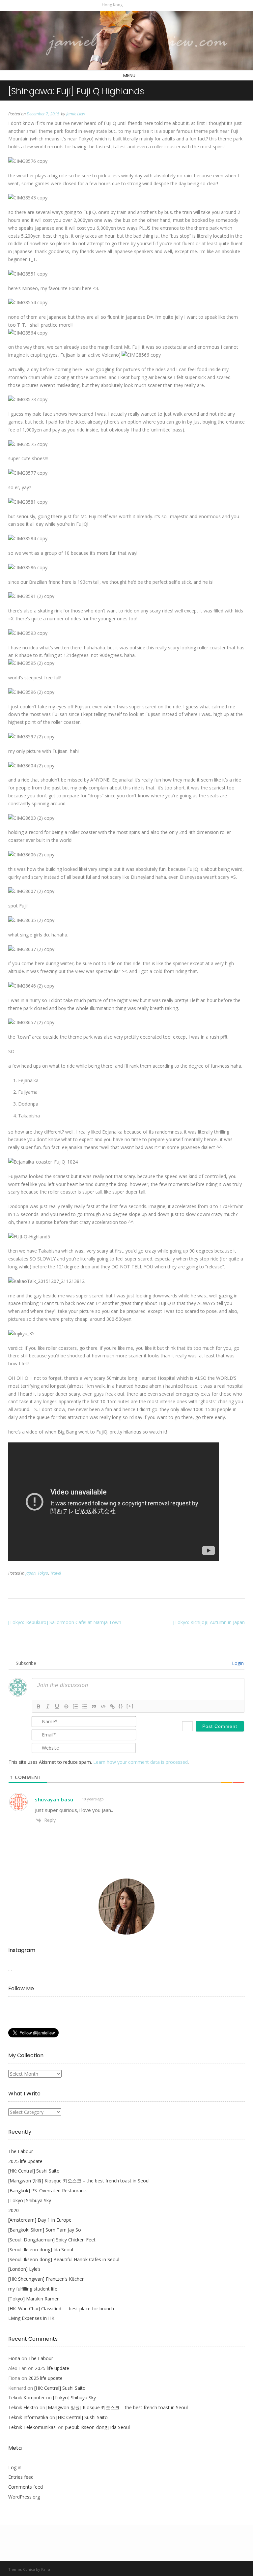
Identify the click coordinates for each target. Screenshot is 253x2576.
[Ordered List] (75, 1706)
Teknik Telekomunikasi (32, 2427)
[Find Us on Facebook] (136, 5)
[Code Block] (103, 1706)
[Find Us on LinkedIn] (149, 5)
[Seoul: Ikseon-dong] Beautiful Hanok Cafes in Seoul (64, 2259)
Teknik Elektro (23, 2407)
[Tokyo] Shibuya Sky (30, 2200)
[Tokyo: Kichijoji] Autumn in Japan (209, 1622)
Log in (15, 2467)
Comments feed (26, 2487)
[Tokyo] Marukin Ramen (34, 2299)
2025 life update (25, 2161)
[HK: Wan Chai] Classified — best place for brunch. (62, 2309)
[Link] (112, 1706)
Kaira (46, 2569)
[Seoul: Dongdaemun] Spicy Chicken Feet (52, 2240)
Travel (56, 1573)
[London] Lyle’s (24, 2269)
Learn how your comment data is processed (141, 1762)
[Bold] (39, 1706)
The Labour (21, 2151)
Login (237, 1663)
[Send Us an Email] (129, 5)
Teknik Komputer (27, 2398)
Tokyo (43, 1573)
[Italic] (48, 1706)
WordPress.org (24, 2497)
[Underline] (57, 1706)
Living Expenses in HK (31, 2318)
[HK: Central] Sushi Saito (34, 2171)
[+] (130, 1706)
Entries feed (21, 2477)
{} (121, 1706)
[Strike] (66, 1706)
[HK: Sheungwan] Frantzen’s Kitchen (46, 2279)
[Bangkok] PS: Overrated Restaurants (48, 2191)
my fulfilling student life (33, 2289)
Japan (30, 1573)
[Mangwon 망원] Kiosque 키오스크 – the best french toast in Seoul (79, 2181)
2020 (14, 2210)
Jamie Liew (76, 114)
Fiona (14, 2358)
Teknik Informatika (28, 2417)
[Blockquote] (94, 1706)
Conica (29, 2569)
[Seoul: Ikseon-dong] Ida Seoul (41, 2250)
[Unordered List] (85, 1706)
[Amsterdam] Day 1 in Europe (40, 2220)
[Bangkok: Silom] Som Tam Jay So (45, 2230)
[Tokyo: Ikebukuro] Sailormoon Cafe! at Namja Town (65, 1622)
